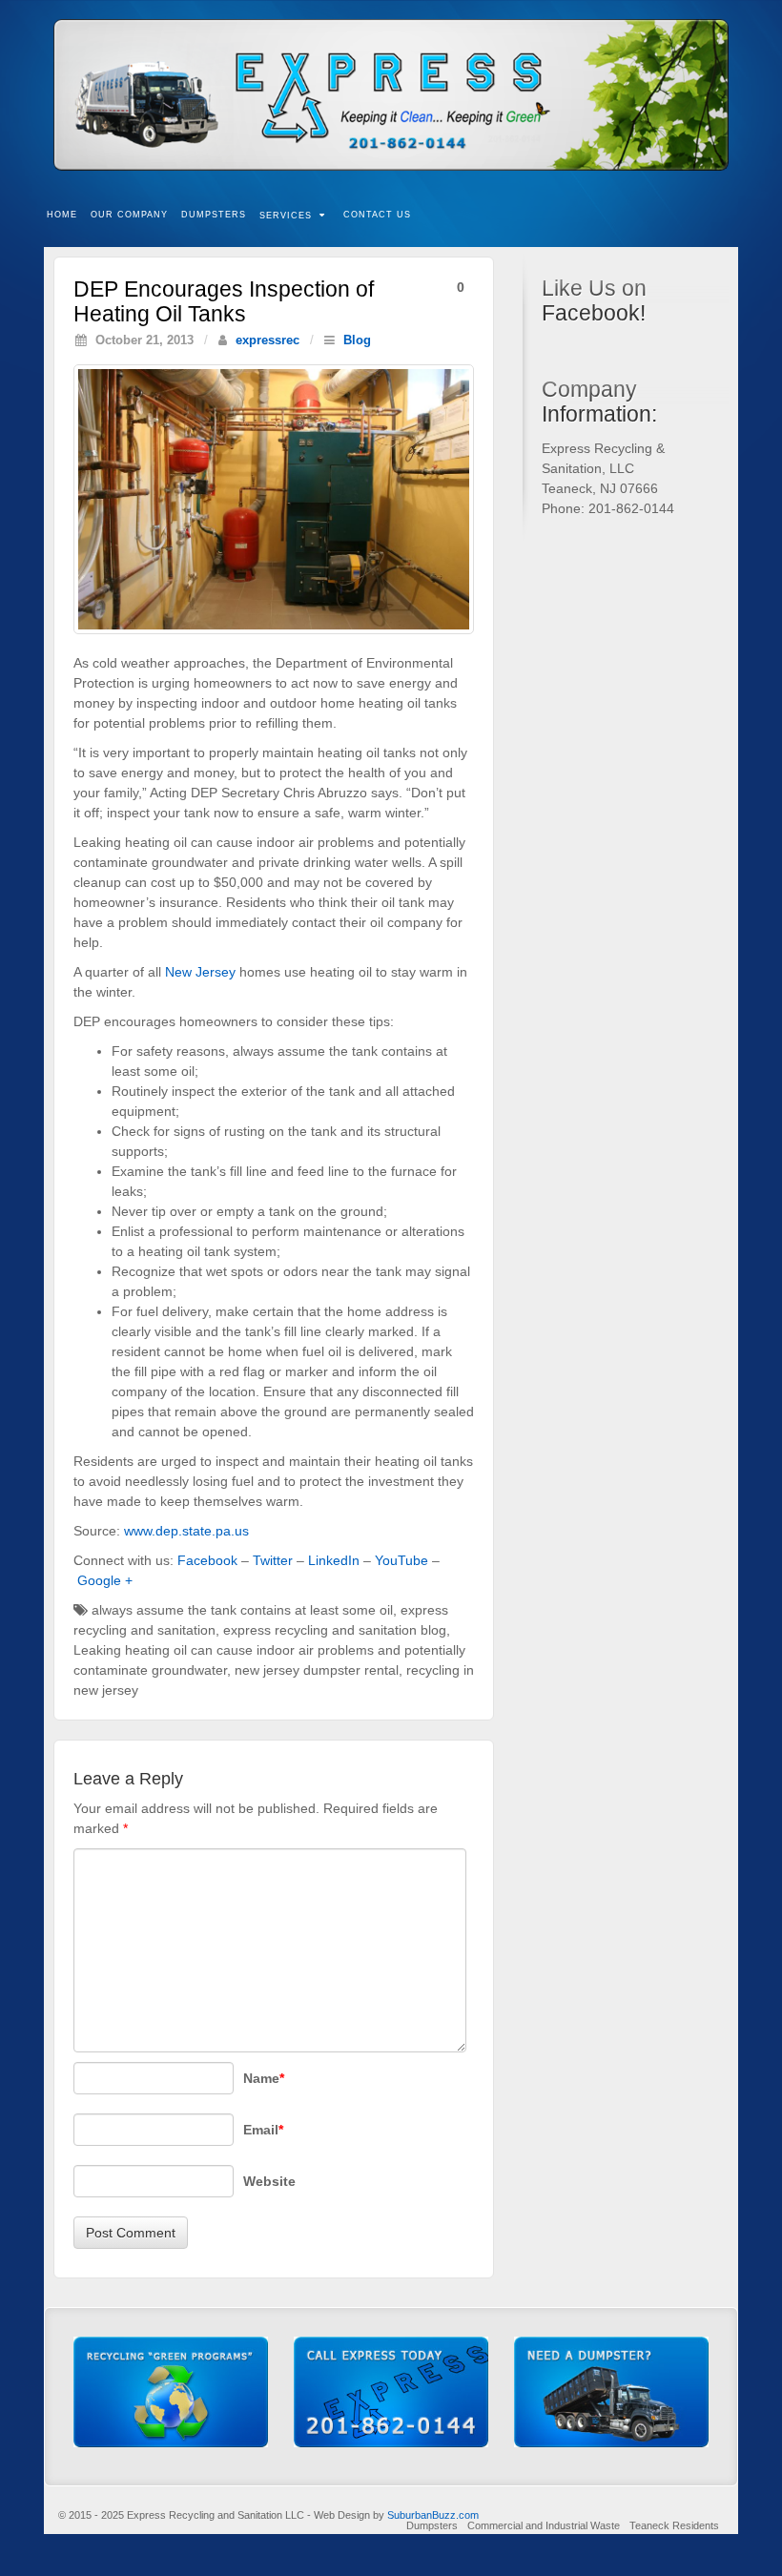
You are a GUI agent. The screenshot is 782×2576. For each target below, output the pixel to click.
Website (269, 2181)
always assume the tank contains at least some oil (242, 1610)
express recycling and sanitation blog (335, 1630)
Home (62, 215)
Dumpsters (214, 215)
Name (264, 2078)
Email (263, 2130)
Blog (357, 340)
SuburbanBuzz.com (433, 2515)
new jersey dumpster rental (317, 1670)
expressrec (268, 340)
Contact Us (377, 215)
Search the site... (725, 216)
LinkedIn (334, 1560)
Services (286, 216)
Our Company (129, 215)
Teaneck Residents (674, 2525)
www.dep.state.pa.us (186, 1531)
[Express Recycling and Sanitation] (391, 95)
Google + (105, 1580)
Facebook (207, 1560)
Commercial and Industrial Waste (544, 2525)
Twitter (273, 1560)
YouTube (401, 1560)
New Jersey (200, 972)
